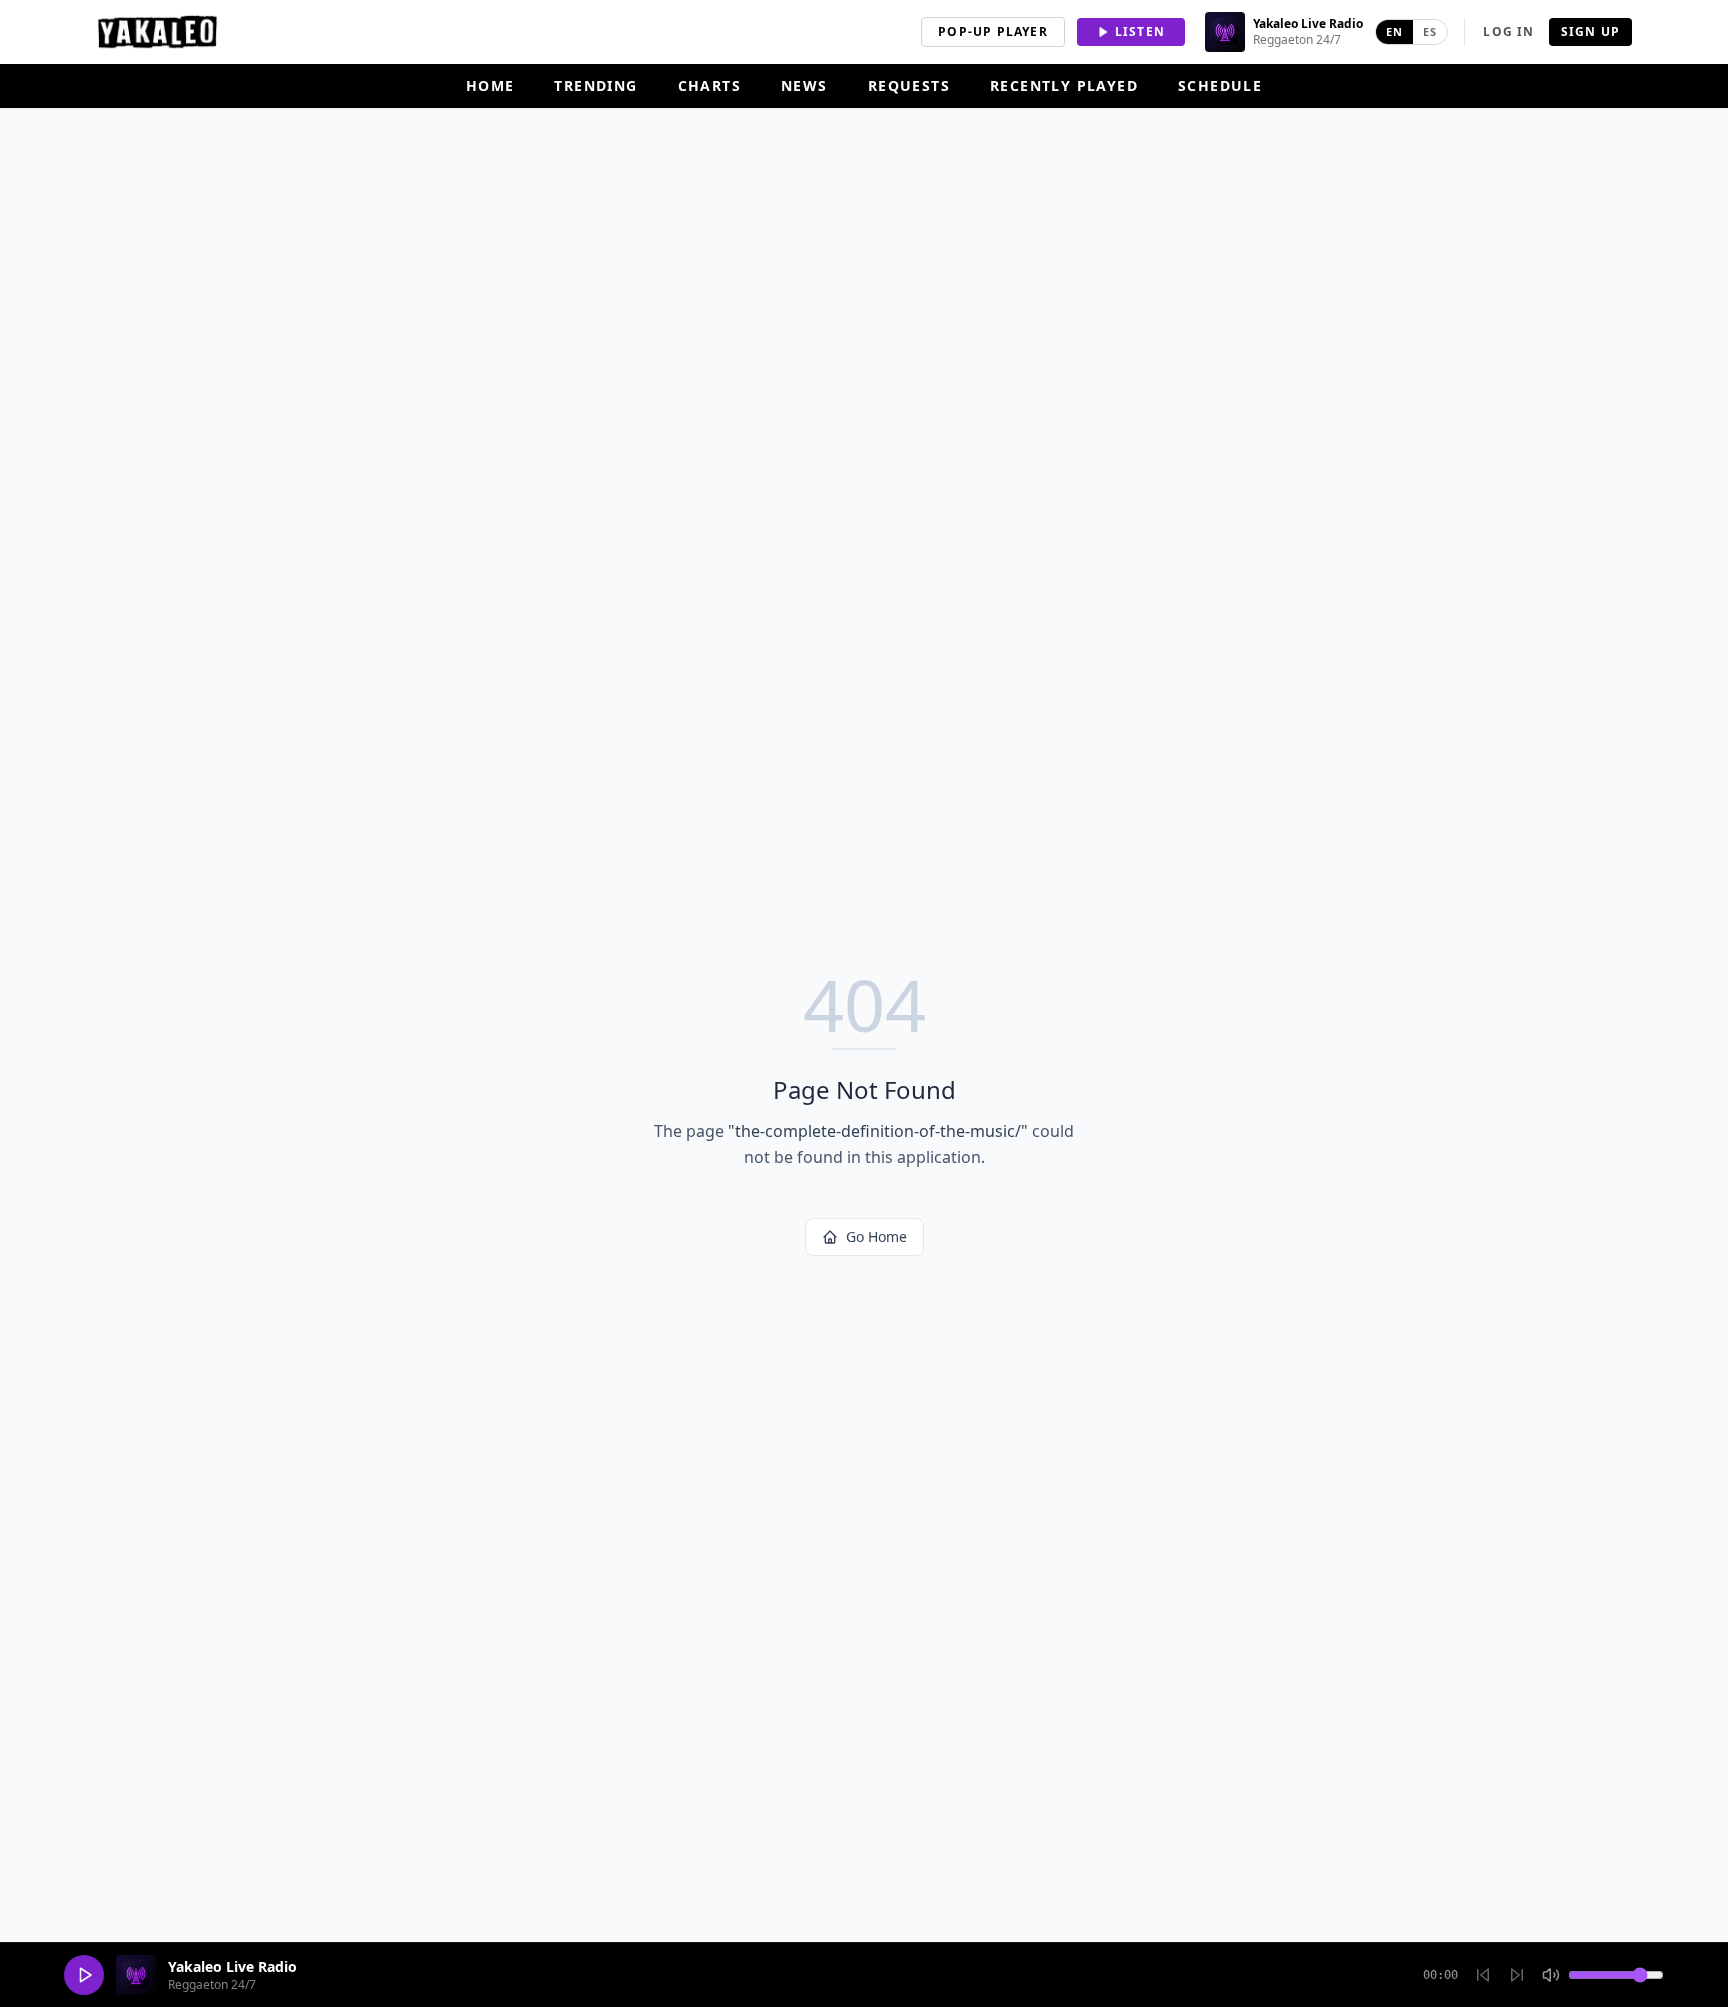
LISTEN (1140, 31)
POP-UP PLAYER (993, 31)
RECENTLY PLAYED (1064, 85)
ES (1430, 31)
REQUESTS (909, 85)
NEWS (804, 85)
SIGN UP (1590, 31)
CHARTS (709, 85)
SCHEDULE (1220, 85)
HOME (490, 85)
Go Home (876, 1236)
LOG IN (1508, 31)
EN (1394, 31)
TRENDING (595, 85)
